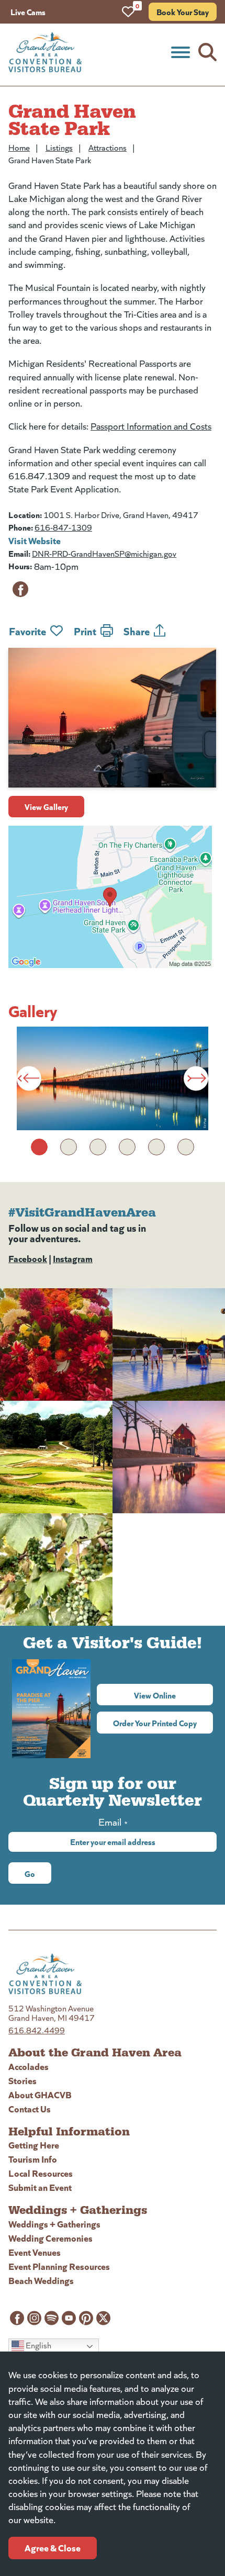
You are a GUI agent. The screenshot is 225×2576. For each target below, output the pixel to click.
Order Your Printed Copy (155, 1723)
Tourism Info (33, 2159)
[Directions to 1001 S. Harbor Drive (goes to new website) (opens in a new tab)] (113, 897)
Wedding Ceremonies (50, 2238)
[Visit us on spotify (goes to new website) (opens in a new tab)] (52, 2318)
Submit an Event (40, 2187)
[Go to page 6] (186, 1147)
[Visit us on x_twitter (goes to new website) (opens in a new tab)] (103, 2318)
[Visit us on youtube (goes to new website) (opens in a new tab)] (69, 2318)
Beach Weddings (41, 2280)
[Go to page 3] (98, 1147)
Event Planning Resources (59, 2266)
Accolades (29, 2066)
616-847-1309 (63, 527)
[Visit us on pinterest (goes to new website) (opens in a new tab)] (86, 2318)
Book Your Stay (183, 12)
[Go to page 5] (156, 1147)
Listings (59, 147)
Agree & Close (53, 2547)
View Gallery (46, 806)
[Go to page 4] (127, 1147)
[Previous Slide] (29, 1078)
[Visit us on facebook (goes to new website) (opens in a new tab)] (20, 589)
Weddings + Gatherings (54, 2224)
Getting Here (34, 2145)
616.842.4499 (37, 2030)
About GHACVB (40, 2094)
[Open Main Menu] (181, 52)
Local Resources (41, 2173)
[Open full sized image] (113, 1078)
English (38, 2345)
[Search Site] (207, 52)
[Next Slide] (196, 1078)
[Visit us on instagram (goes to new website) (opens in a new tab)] (34, 2318)
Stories (22, 2080)
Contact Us (30, 2108)
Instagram (73, 1258)
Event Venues (35, 2252)
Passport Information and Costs (151, 426)
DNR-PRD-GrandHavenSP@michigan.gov (104, 553)
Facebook (28, 1258)
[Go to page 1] (39, 1147)
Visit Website (35, 540)
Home (19, 147)
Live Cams (28, 12)
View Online (173, 1695)
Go (30, 1873)
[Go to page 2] (69, 1147)
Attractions (108, 147)
